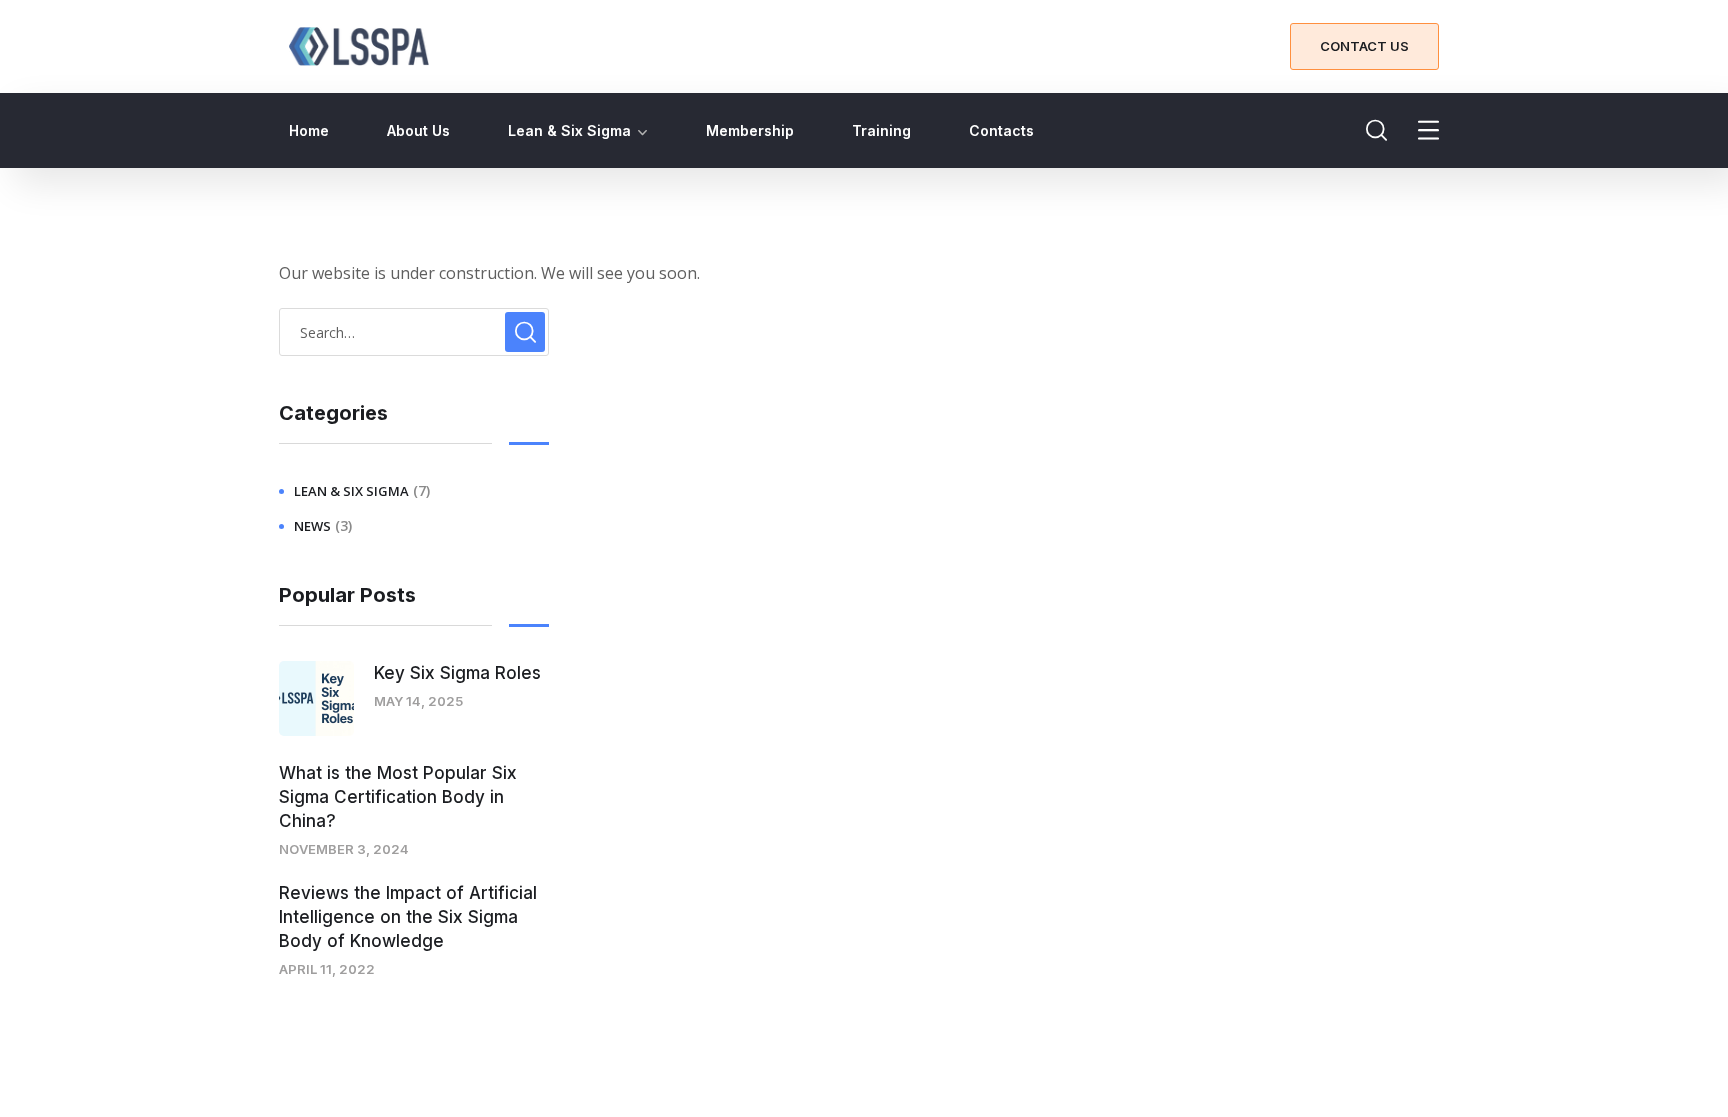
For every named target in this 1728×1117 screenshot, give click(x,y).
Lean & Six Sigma (569, 130)
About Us (418, 130)
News (312, 526)
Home (309, 130)
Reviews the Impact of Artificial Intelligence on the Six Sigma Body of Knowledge (408, 917)
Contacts (1001, 130)
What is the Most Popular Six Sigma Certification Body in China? (398, 797)
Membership (750, 130)
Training (881, 130)
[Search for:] (414, 332)
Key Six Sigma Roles (457, 673)
